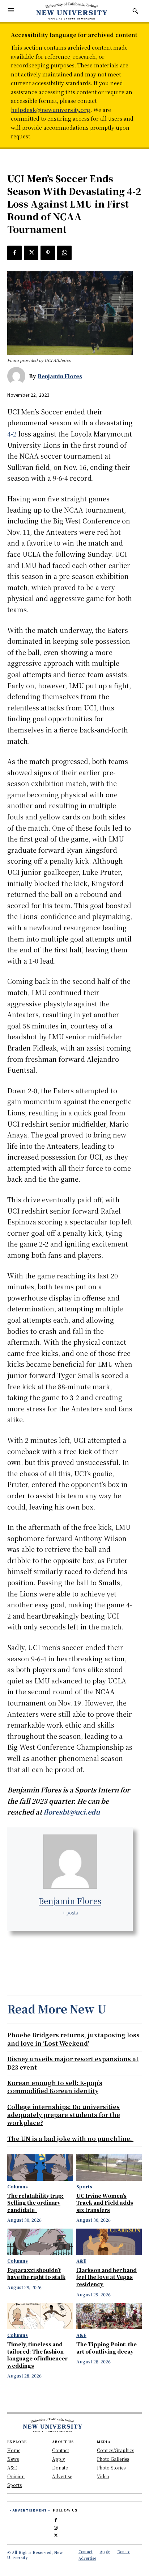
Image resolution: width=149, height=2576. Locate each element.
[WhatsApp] (64, 253)
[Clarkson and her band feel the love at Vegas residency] (109, 2242)
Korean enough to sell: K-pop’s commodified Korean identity (55, 2087)
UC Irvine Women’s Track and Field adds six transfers (105, 2203)
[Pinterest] (48, 253)
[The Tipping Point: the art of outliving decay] (109, 2316)
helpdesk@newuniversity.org (51, 110)
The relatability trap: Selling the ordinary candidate (35, 2203)
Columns (18, 2187)
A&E (81, 2261)
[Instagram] (56, 2527)
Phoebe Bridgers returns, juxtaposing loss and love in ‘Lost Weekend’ (73, 2039)
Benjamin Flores (60, 376)
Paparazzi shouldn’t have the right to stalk (36, 2274)
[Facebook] (14, 253)
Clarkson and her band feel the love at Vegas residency (107, 2277)
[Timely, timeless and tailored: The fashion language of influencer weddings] (40, 2316)
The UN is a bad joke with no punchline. (70, 2139)
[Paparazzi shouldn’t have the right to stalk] (40, 2242)
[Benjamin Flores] (18, 376)
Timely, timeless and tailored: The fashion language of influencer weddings (37, 2355)
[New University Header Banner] (72, 11)
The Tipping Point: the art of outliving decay (107, 2348)
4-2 (12, 434)
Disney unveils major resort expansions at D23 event (73, 2063)
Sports (84, 2187)
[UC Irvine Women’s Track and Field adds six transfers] (109, 2167)
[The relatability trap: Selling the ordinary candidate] (40, 2167)
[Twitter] (31, 253)
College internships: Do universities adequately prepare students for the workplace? (64, 2115)
